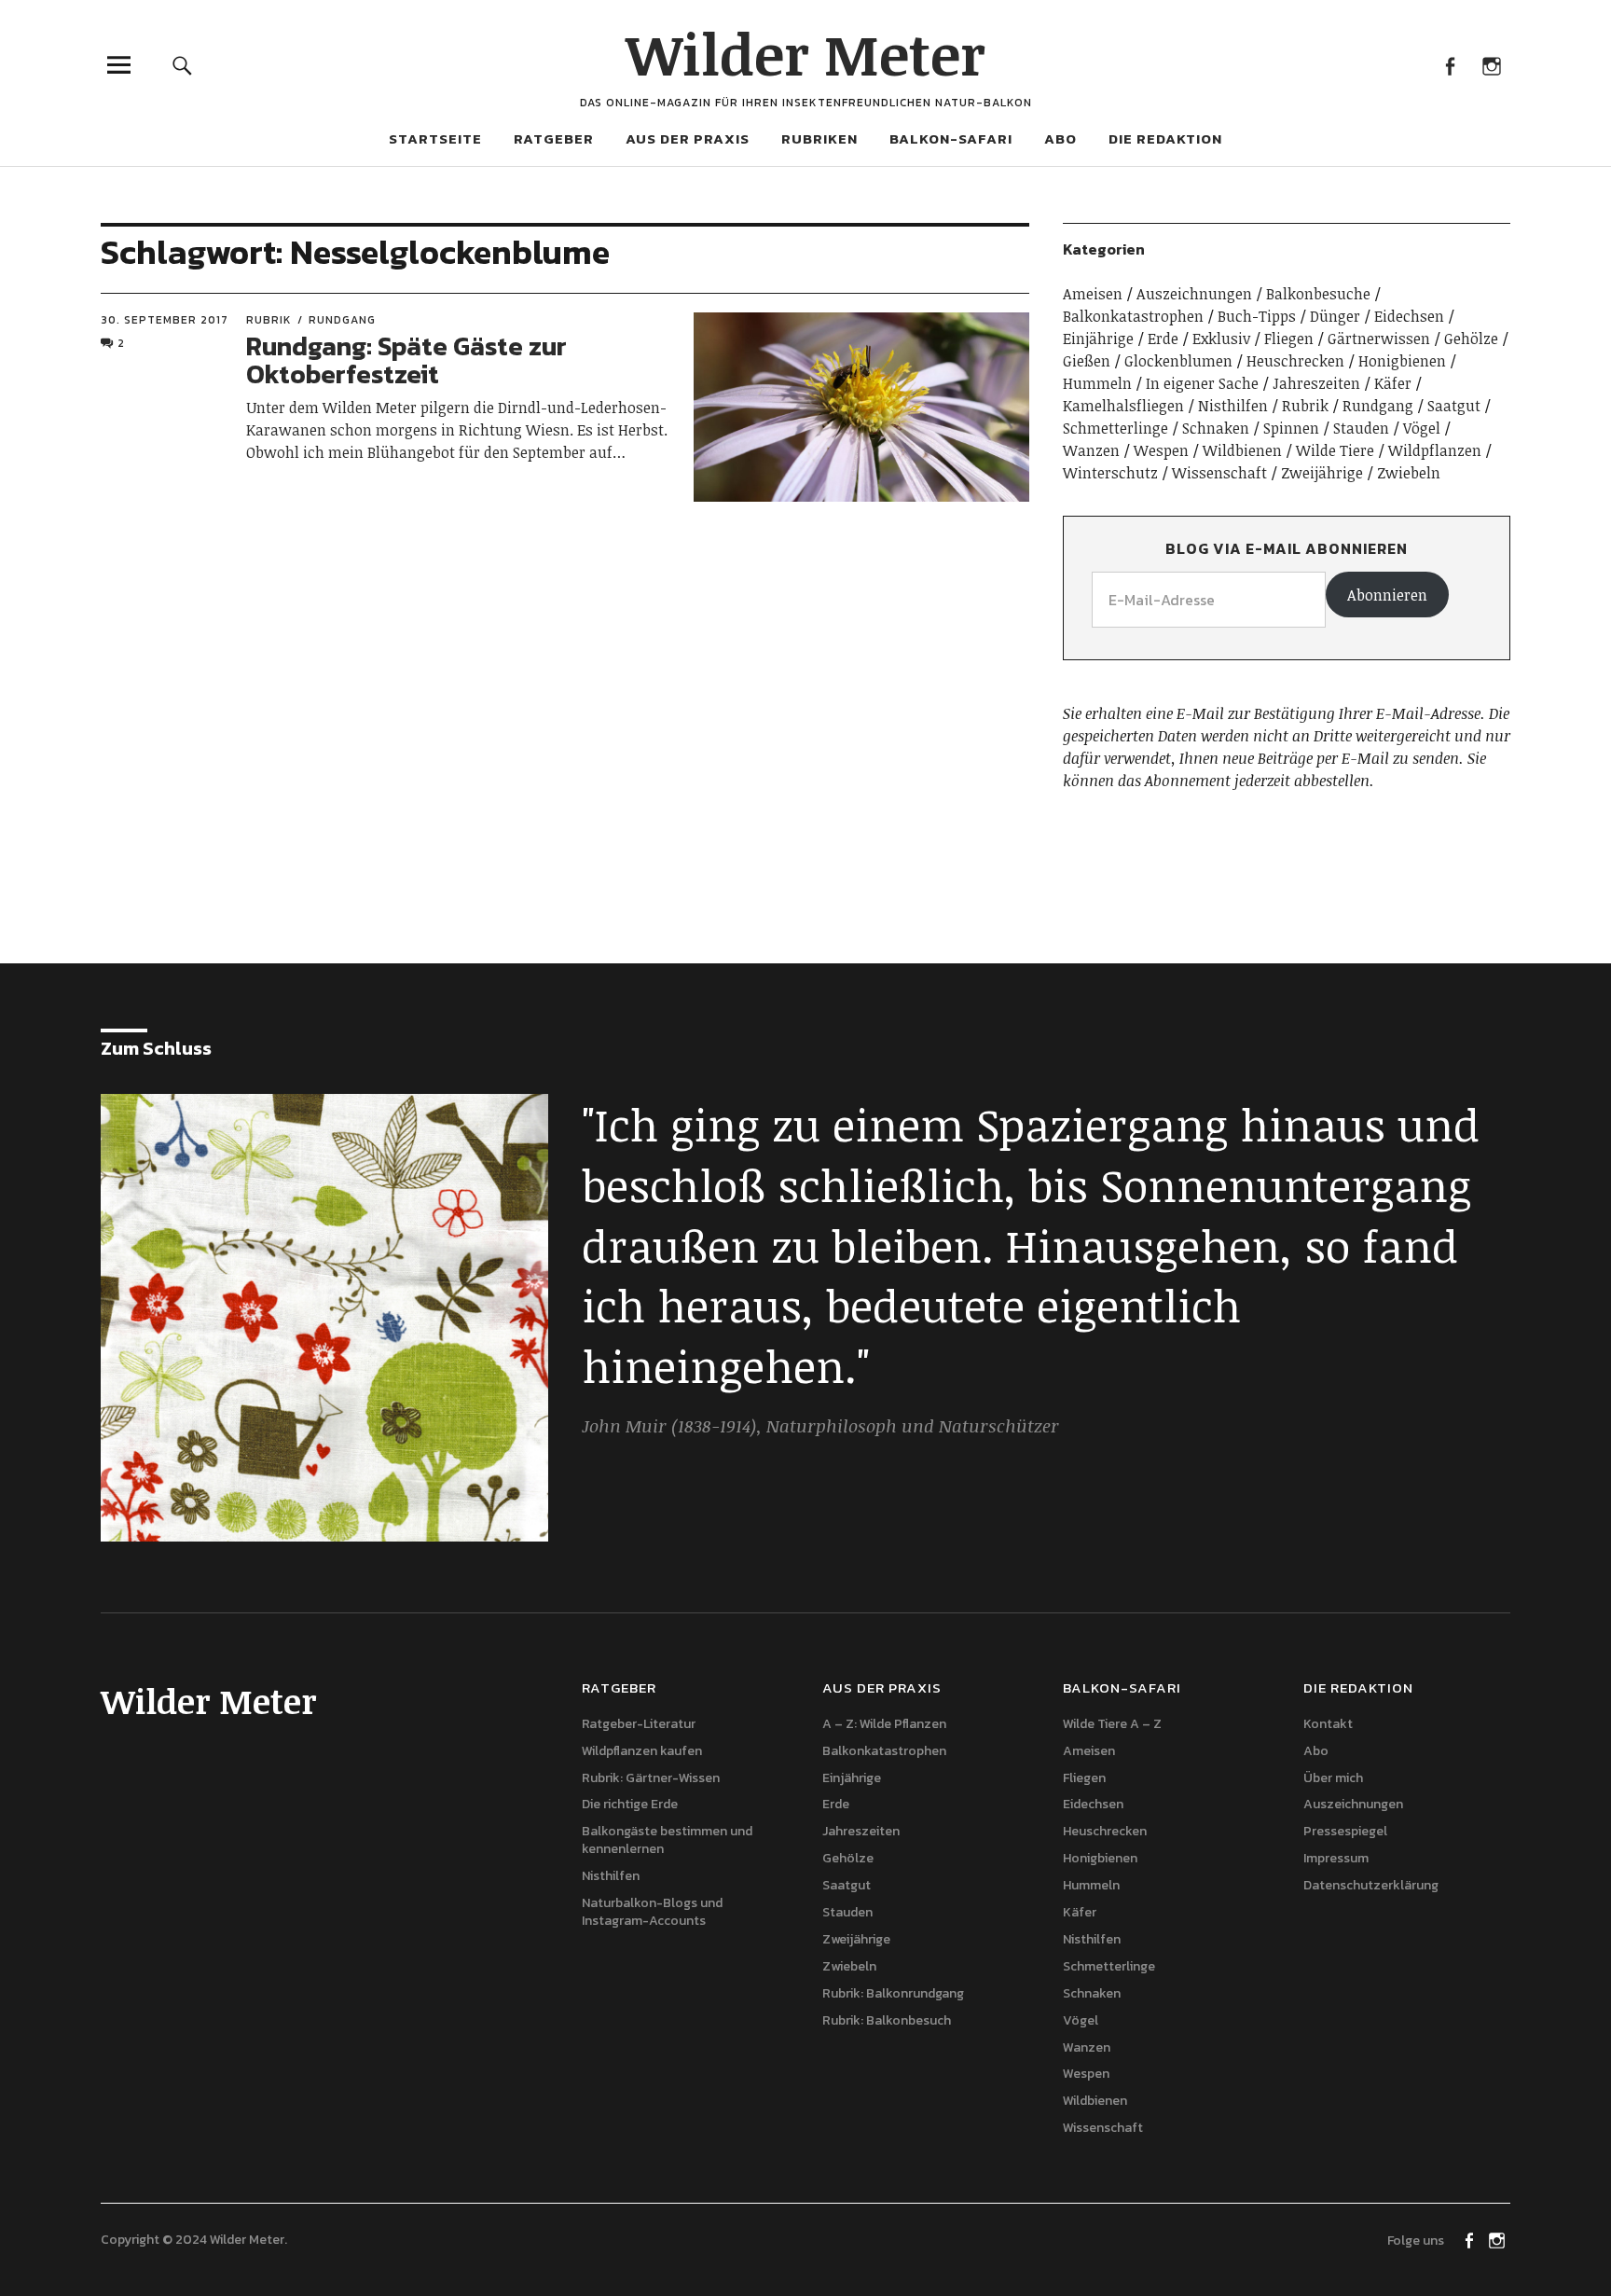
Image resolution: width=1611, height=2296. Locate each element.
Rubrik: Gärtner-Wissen (651, 1778)
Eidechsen (1409, 316)
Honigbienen (1402, 361)
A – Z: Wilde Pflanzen (884, 1724)
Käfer (1393, 383)
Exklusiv (1221, 339)
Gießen (1087, 361)
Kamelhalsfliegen (1123, 406)
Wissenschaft (1219, 473)
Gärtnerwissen (1379, 339)
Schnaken (1216, 428)
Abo (1060, 138)
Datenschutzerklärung (1371, 1885)
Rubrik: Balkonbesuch (887, 2020)
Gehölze (1471, 339)
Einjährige (1098, 339)
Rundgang (342, 320)
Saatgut (1454, 406)
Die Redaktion (1165, 138)
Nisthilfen (1233, 406)
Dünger (1335, 316)
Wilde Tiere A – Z (1112, 1724)
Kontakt (1328, 1724)
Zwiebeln (1409, 473)
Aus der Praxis (688, 138)
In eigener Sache (1202, 383)
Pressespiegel (1345, 1831)
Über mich (1333, 1778)
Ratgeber (554, 138)
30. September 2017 (165, 320)
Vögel (1422, 428)
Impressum (1336, 1858)
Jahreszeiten (1316, 383)
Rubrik (269, 320)
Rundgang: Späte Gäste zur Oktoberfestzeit (406, 360)
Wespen (1161, 450)
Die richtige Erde (630, 1804)
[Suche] (183, 65)
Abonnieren (1387, 595)
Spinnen (1291, 428)
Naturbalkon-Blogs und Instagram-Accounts (652, 1912)
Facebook (1449, 65)
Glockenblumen (1178, 361)
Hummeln (1097, 383)
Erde (1163, 339)
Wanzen (1091, 450)
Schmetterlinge (1115, 428)
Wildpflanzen (1435, 450)
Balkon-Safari (951, 138)
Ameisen (1093, 294)
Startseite (435, 138)
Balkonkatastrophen (1133, 316)
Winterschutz (1110, 473)
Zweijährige (1322, 473)
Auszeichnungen (1194, 294)
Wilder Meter (805, 53)
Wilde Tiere (1335, 450)
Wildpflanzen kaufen (642, 1751)
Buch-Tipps (1257, 316)
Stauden (1361, 428)
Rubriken (819, 138)
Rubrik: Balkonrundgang (893, 1993)
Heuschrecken (1295, 361)
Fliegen (1289, 339)
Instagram (1491, 65)
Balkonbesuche (1318, 294)
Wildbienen (1242, 450)
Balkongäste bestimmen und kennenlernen (667, 1840)
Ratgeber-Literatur (639, 1724)
